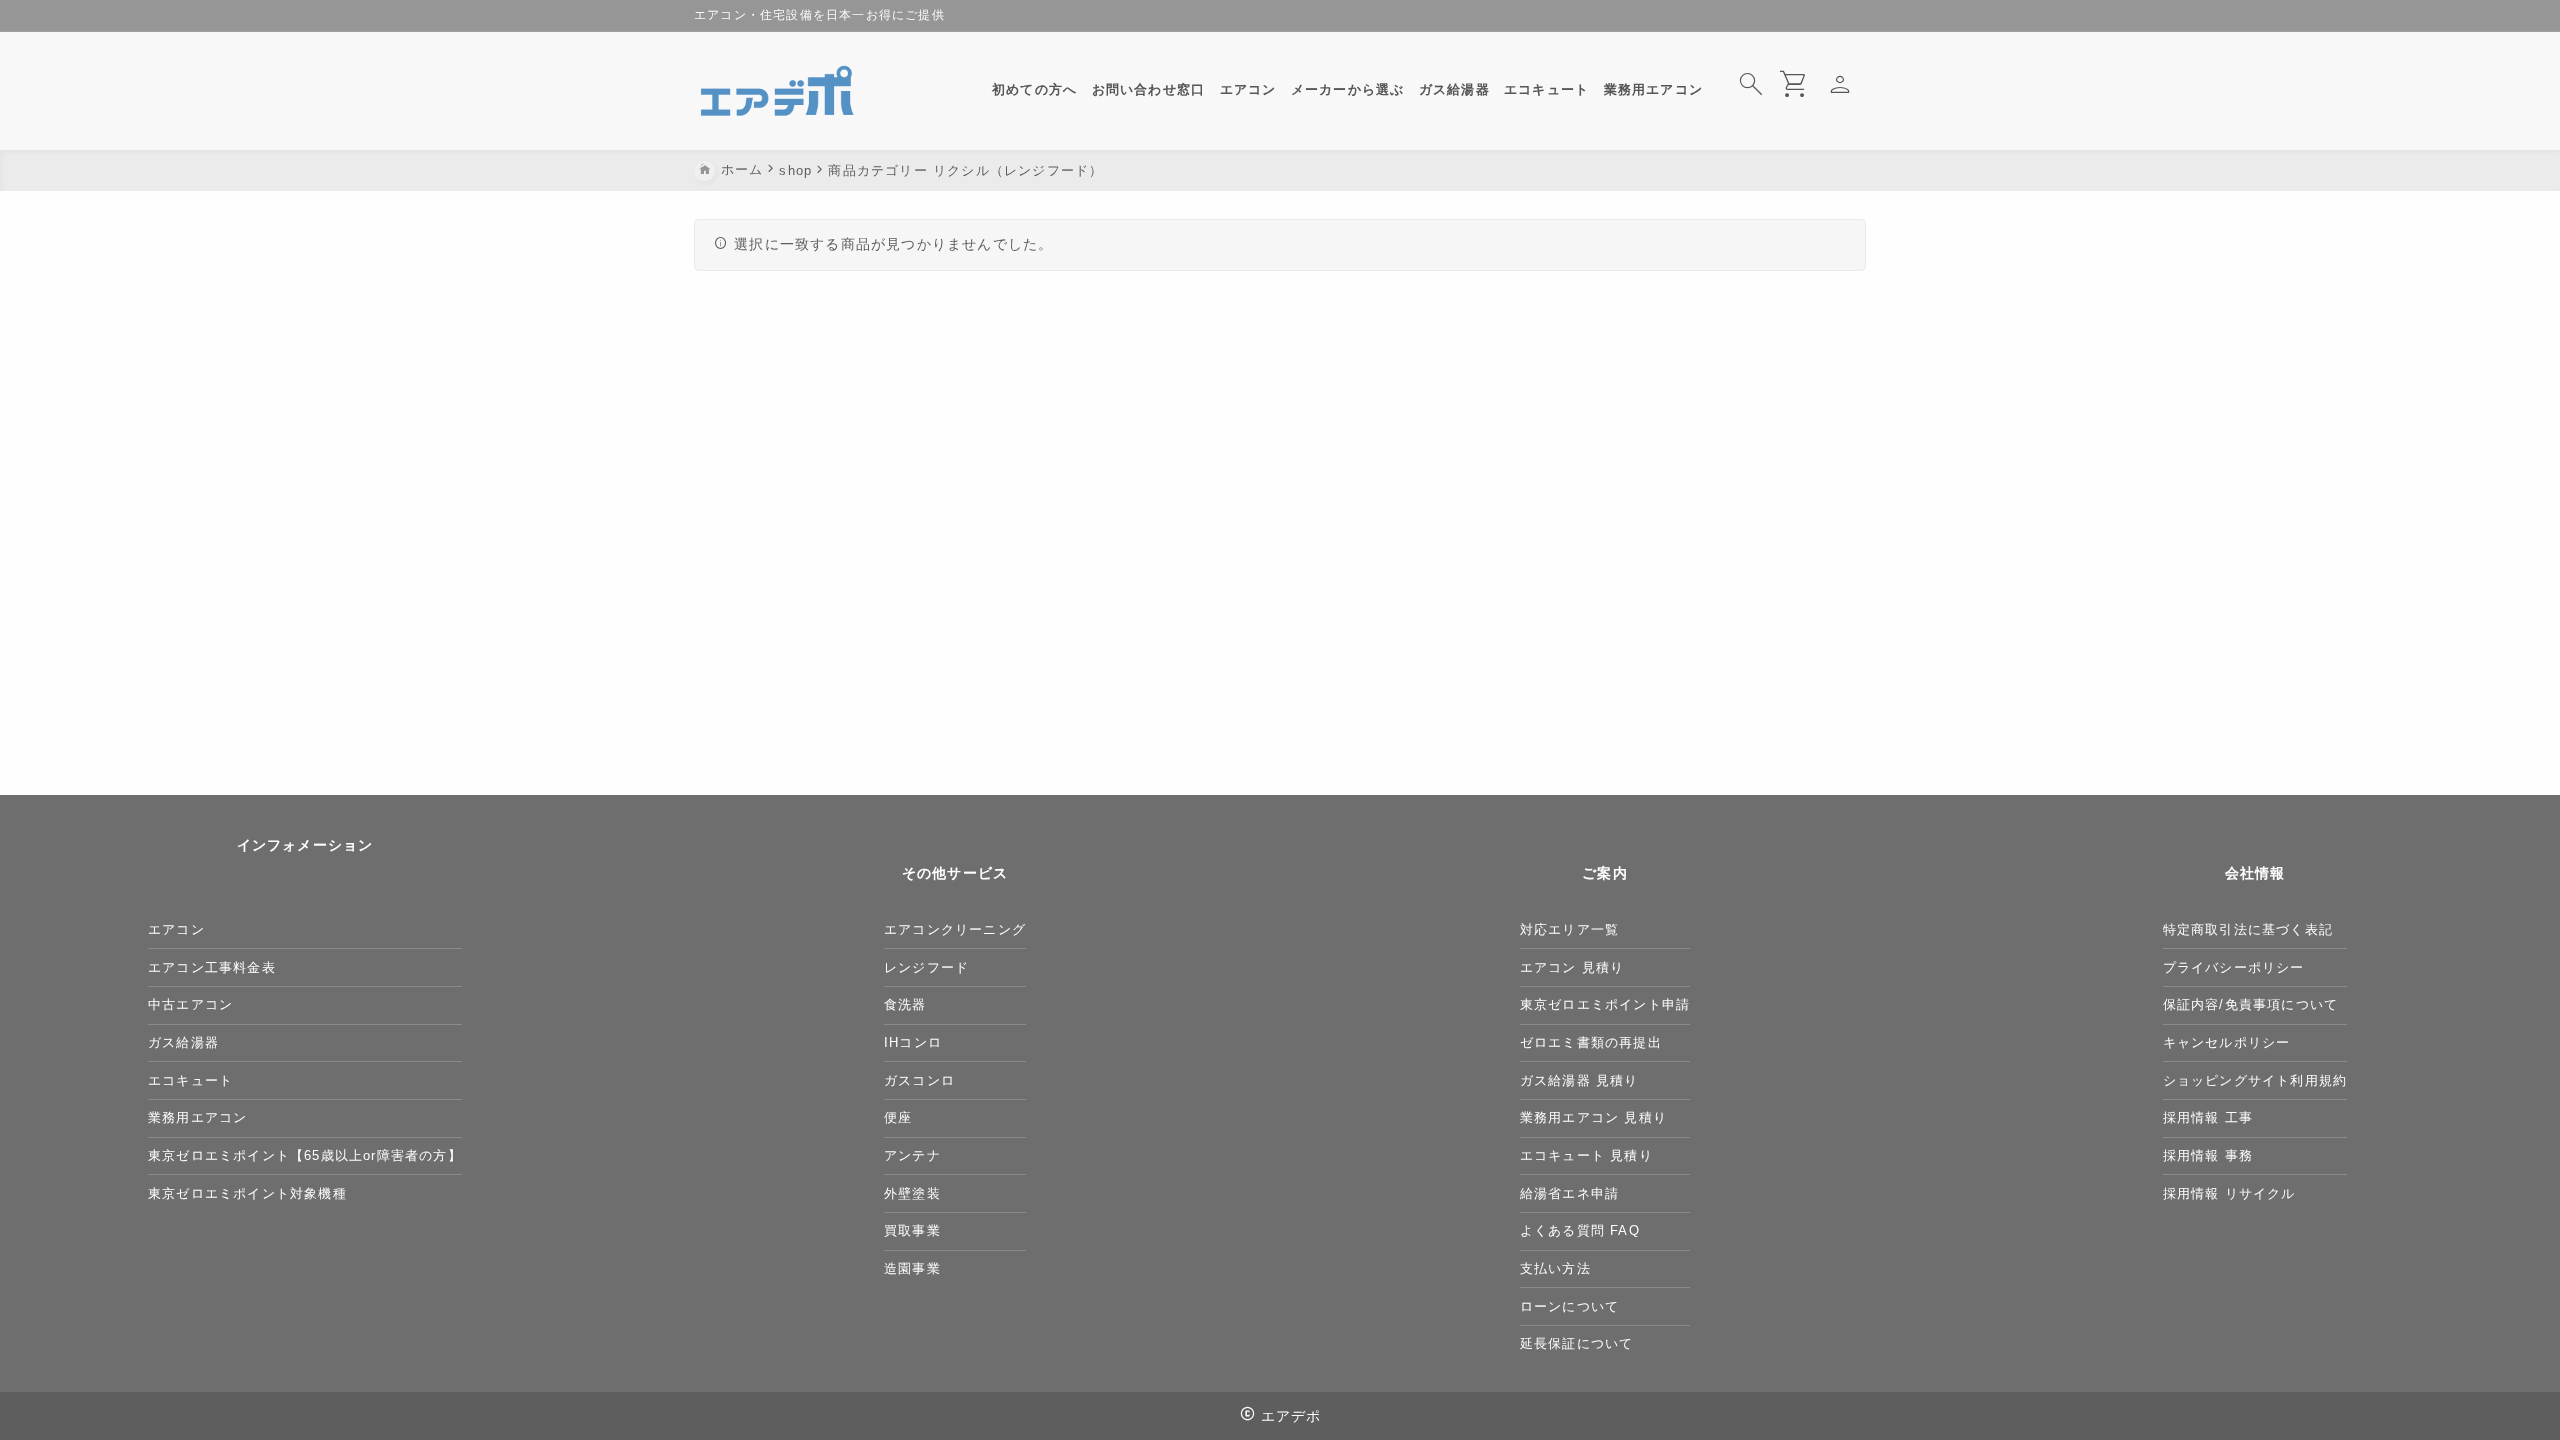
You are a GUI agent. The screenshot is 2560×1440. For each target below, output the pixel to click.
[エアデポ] (778, 91)
